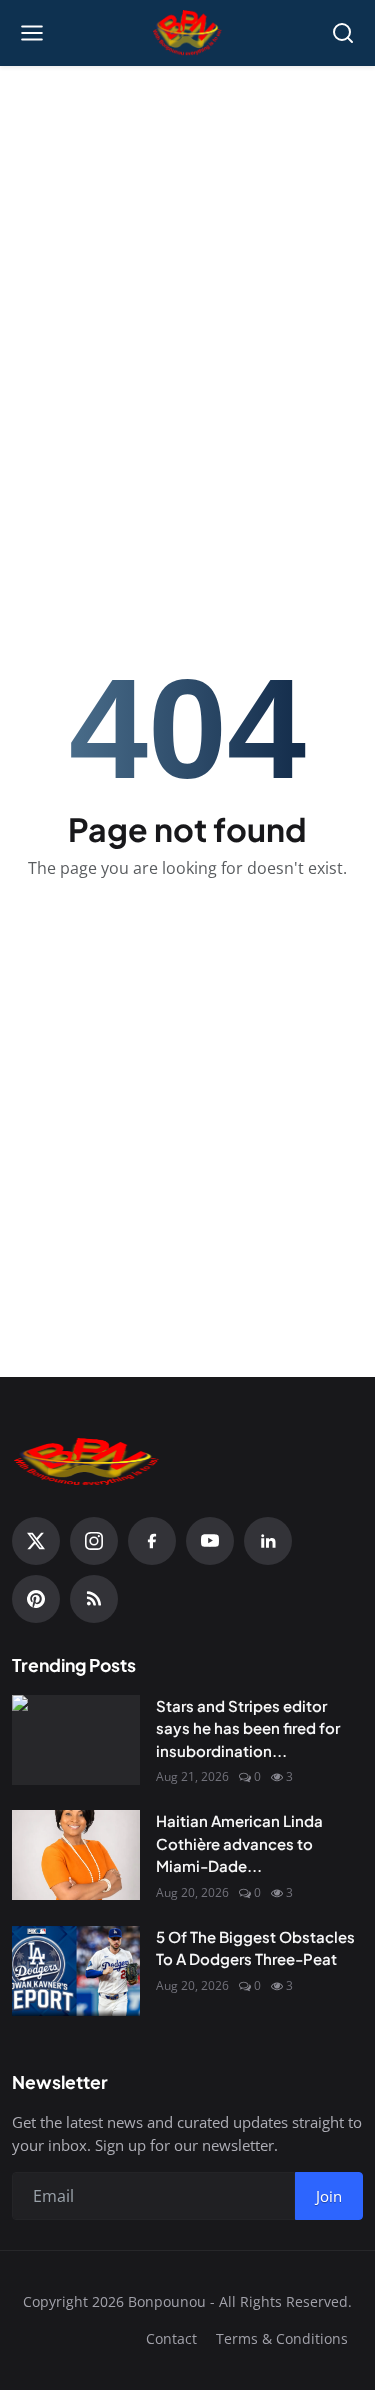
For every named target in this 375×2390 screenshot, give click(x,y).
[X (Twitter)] (36, 1541)
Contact (171, 2338)
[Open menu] (32, 33)
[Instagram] (94, 1541)
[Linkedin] (268, 1541)
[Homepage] (187, 33)
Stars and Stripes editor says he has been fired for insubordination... (248, 1728)
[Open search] (343, 33)
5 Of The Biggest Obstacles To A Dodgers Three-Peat (255, 1948)
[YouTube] (210, 1541)
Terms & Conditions (282, 2338)
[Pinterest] (36, 1599)
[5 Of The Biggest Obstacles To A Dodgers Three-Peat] (76, 1971)
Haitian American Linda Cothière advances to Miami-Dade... (239, 1843)
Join (329, 2196)
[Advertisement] (187, 273)
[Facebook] (152, 1541)
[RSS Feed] (94, 1599)
